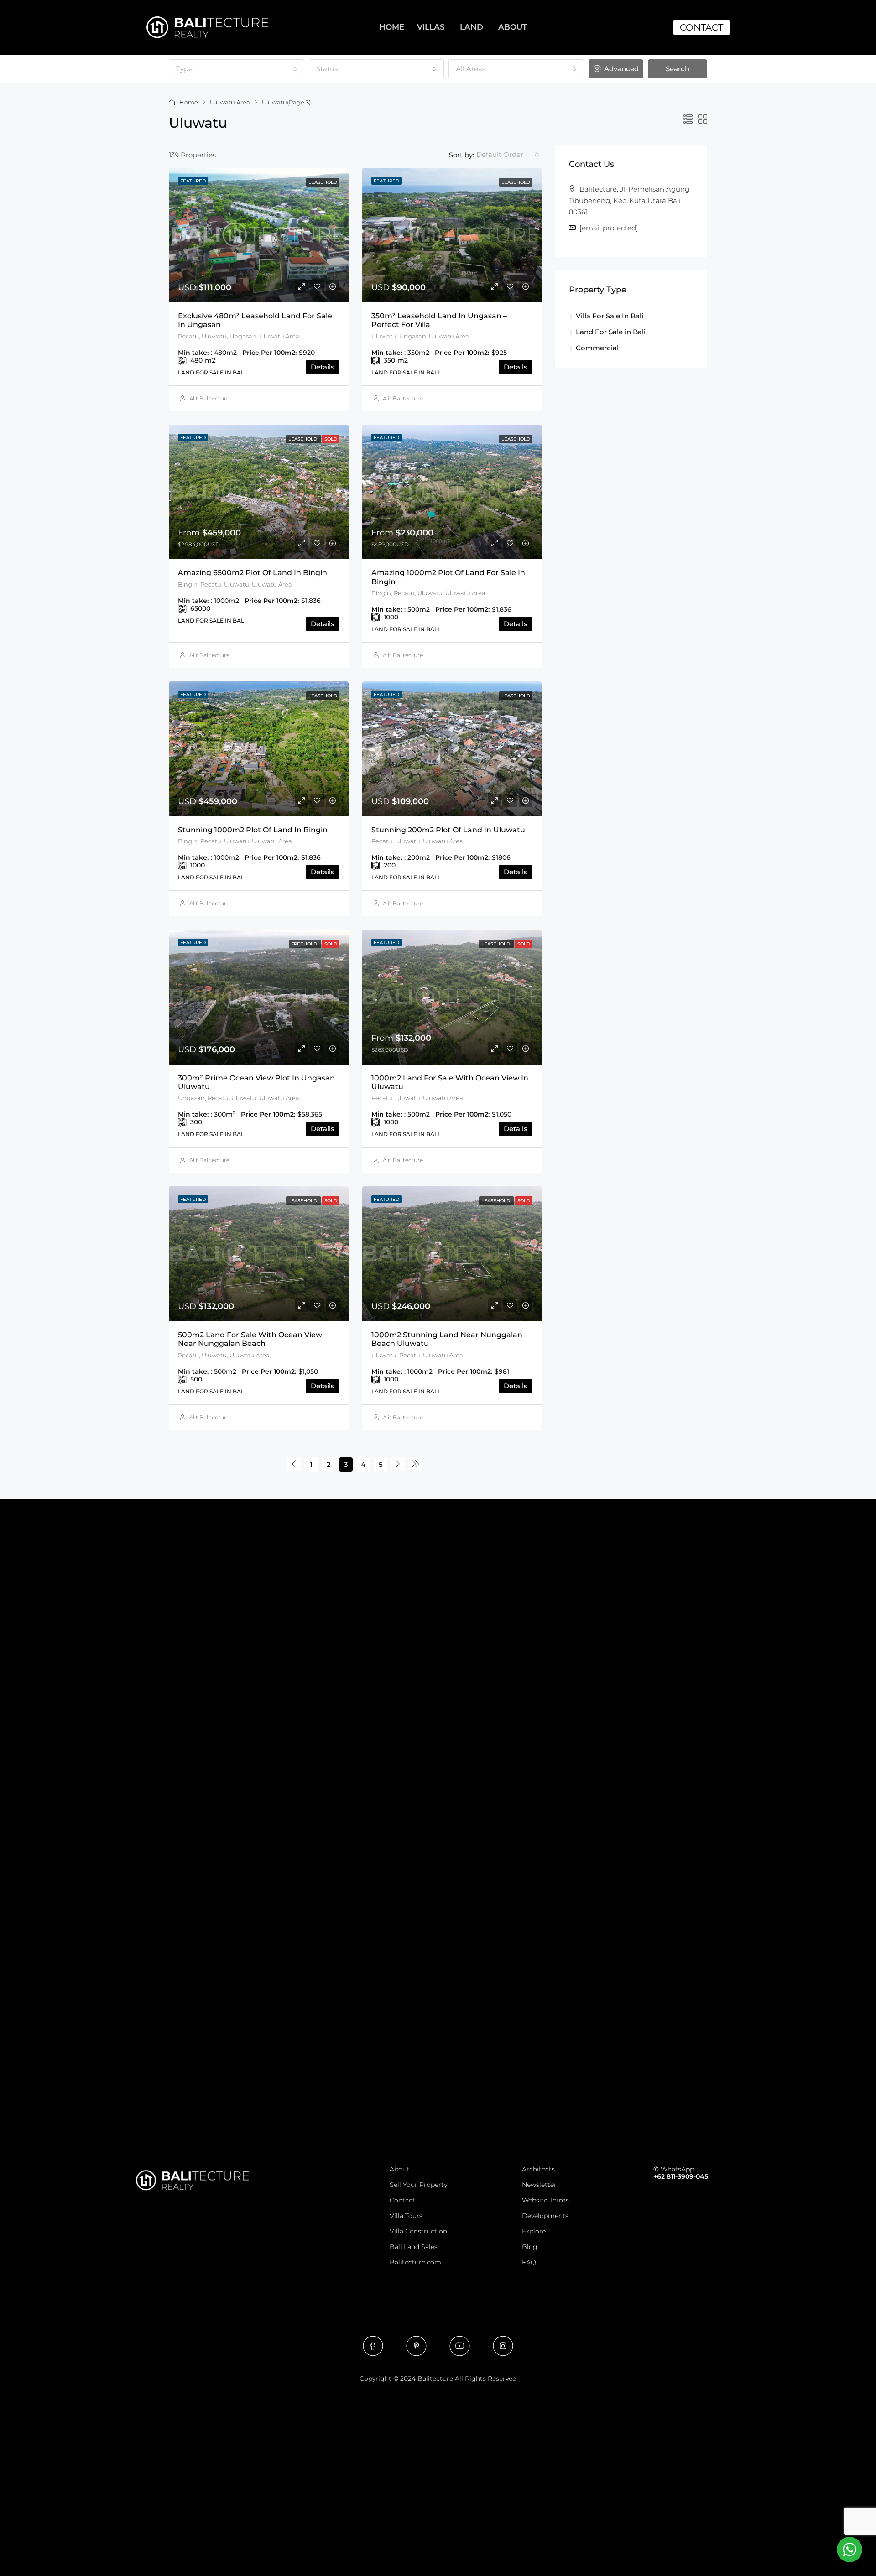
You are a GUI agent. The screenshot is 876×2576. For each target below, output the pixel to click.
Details (323, 367)
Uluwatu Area (230, 102)
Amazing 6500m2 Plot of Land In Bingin (253, 573)
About (399, 2169)
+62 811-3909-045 (681, 2176)
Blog (530, 2247)
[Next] (398, 1464)
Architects (538, 2169)
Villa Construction (418, 2231)
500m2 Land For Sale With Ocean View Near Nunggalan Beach (250, 1339)
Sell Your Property (418, 2185)
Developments (545, 2216)
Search (678, 69)
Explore (534, 2231)
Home (189, 102)
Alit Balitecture (209, 398)
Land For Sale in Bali (611, 332)
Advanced (620, 69)
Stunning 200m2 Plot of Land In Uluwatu (448, 830)
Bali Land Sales (414, 2247)
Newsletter (539, 2185)
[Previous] (294, 1464)
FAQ (529, 2262)
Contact (402, 2200)
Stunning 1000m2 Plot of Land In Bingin (253, 830)
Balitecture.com (415, 2262)
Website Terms (545, 2200)
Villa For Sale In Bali (610, 316)
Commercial (597, 348)
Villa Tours (406, 2216)
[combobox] (237, 69)
